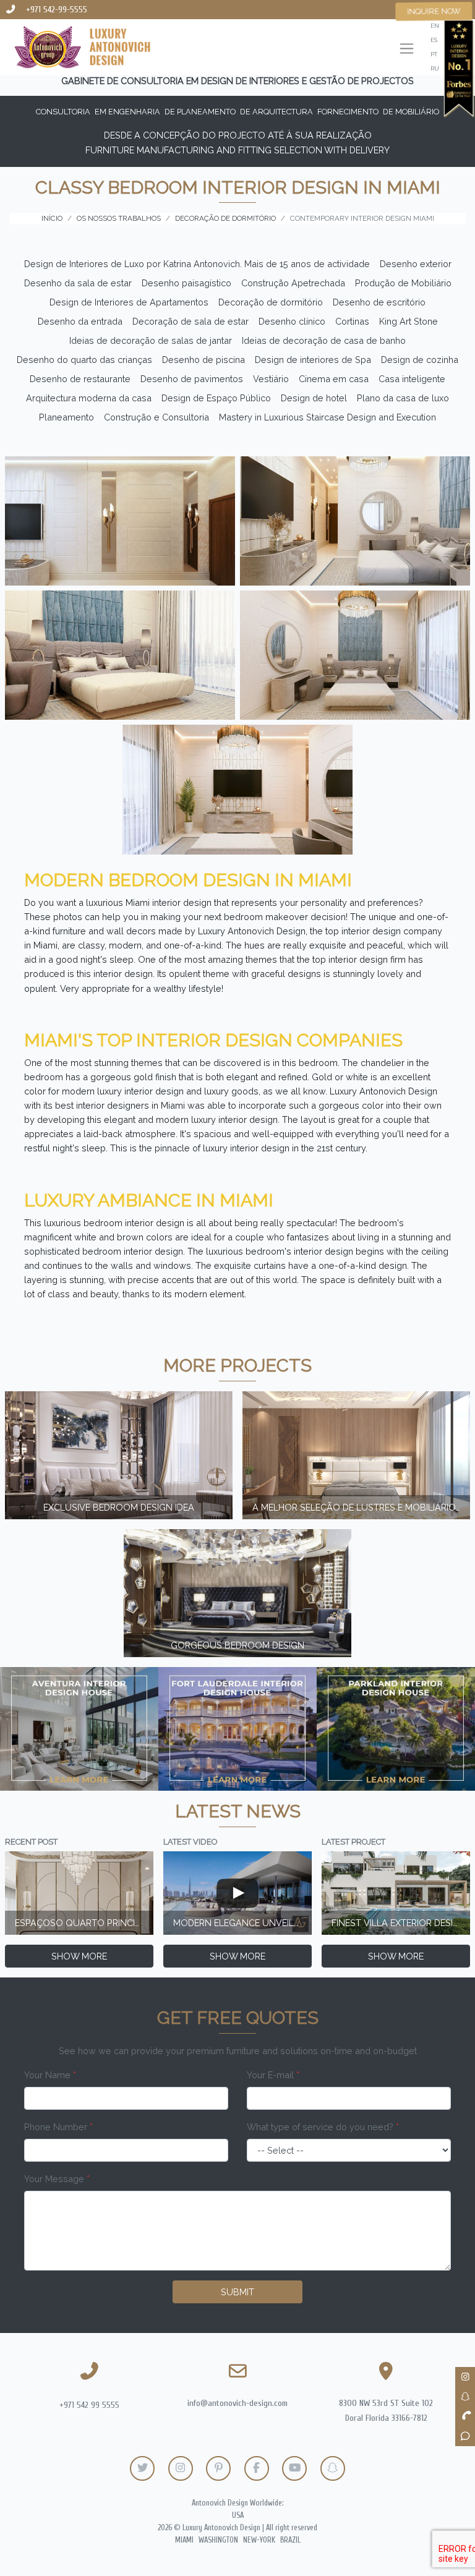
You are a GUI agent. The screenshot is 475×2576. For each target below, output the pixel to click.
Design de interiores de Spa (313, 360)
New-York (259, 2540)
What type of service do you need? (323, 2127)
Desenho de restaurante (80, 379)
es (434, 40)
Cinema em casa (334, 379)
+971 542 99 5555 (89, 2405)
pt (434, 54)
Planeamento (66, 417)
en (435, 26)
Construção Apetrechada (293, 283)
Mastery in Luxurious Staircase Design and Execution (327, 417)
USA (238, 2515)
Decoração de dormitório (271, 302)
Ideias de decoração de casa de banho (324, 340)
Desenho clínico (292, 321)
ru (435, 68)
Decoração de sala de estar (190, 321)
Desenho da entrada (80, 321)
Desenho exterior (416, 264)
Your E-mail (273, 2075)
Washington (218, 2540)
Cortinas (352, 321)
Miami (184, 2540)
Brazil (290, 2540)
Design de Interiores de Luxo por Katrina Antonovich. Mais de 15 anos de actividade (197, 264)
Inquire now (434, 11)
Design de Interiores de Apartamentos (129, 302)
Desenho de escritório (379, 302)
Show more (79, 1956)
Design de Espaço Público (216, 398)
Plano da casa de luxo (403, 398)
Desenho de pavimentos (192, 379)
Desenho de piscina (203, 360)
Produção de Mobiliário (403, 283)
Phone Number (58, 2127)
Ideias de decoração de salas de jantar (151, 340)
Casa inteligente (412, 379)
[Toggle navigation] (407, 50)
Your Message (57, 2179)
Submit (237, 2292)
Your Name (50, 2075)
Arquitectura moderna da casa (89, 398)
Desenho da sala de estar (78, 283)
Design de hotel (314, 398)
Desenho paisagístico (186, 283)
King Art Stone (409, 321)
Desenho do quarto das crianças (84, 360)
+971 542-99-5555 (57, 10)
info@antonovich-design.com (237, 2403)
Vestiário (271, 379)
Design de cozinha (420, 360)
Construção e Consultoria (156, 417)
